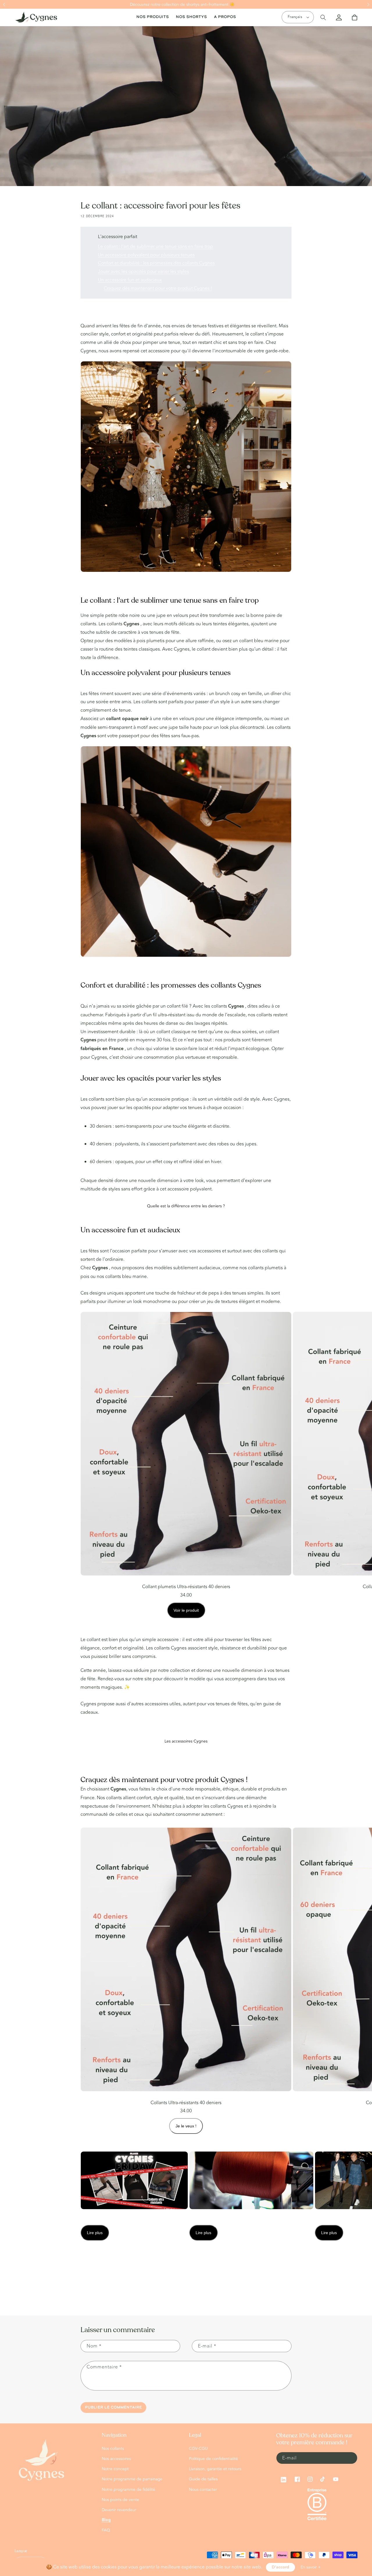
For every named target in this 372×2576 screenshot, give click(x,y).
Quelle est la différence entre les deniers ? (186, 1206)
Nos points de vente (120, 2500)
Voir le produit (186, 1610)
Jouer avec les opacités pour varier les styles (143, 272)
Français (295, 17)
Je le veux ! (186, 2126)
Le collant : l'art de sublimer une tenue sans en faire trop (155, 247)
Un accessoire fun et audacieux (130, 280)
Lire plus (95, 2233)
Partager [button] (95, 2270)
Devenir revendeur (119, 2510)
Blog (106, 2520)
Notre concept (115, 2469)
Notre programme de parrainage (132, 2479)
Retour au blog (190, 2293)
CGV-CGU (198, 2449)
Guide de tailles (203, 2479)
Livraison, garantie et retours (215, 2469)
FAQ (106, 2530)
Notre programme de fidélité (128, 2490)
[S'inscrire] (351, 2458)
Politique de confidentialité (213, 2459)
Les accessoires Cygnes (186, 1741)
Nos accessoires (116, 2459)
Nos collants (113, 2449)
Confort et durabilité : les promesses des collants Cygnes (156, 263)
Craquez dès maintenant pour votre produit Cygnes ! (158, 288)
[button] (4, 5)
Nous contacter (203, 2490)
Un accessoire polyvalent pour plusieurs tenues (146, 255)
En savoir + (311, 2567)
